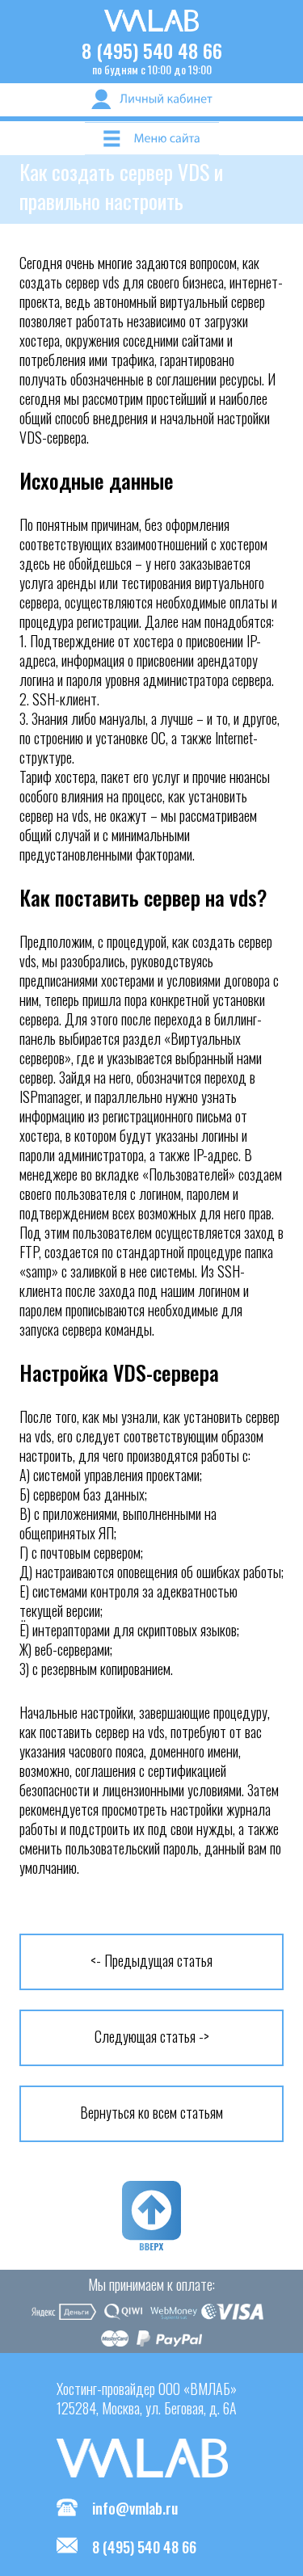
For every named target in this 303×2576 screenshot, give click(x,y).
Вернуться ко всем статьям (151, 2112)
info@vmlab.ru (135, 2508)
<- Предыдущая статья (151, 1960)
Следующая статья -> (152, 2036)
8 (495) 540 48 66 (152, 50)
